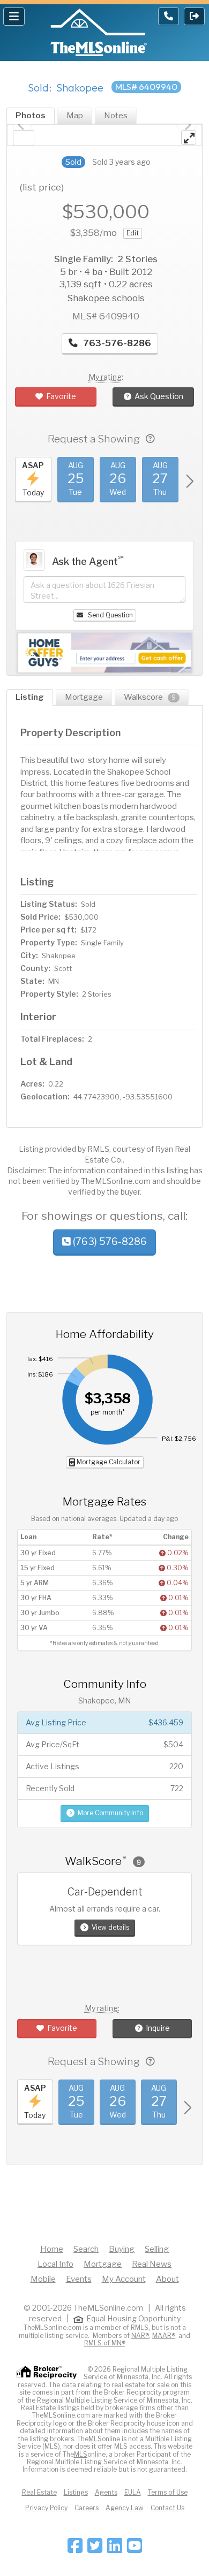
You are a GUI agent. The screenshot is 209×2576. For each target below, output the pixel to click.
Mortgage (84, 697)
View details (110, 1927)
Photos (31, 116)
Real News (152, 2264)
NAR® (140, 2336)
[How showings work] (150, 439)
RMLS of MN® (105, 2343)
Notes (116, 116)
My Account (124, 2279)
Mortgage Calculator (108, 1462)
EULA (133, 2492)
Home (52, 2249)
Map (75, 116)
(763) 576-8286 (109, 1241)
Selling (157, 2249)
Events (79, 2279)
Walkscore (150, 697)
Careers (87, 2508)
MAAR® (164, 2336)
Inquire (158, 2028)
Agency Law (125, 2508)
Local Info (55, 2264)
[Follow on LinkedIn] (115, 2549)
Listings (76, 2492)
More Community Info (110, 1813)
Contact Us (167, 2508)
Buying (122, 2249)
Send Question (110, 615)
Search (86, 2249)
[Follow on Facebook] (75, 2549)
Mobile (43, 2279)
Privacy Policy (46, 2508)
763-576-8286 (116, 343)
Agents (106, 2492)
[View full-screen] (189, 137)
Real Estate (39, 2492)
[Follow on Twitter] (95, 2549)
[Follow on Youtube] (135, 2549)
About (167, 2279)
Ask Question (159, 396)
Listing (30, 697)
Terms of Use (168, 2492)
